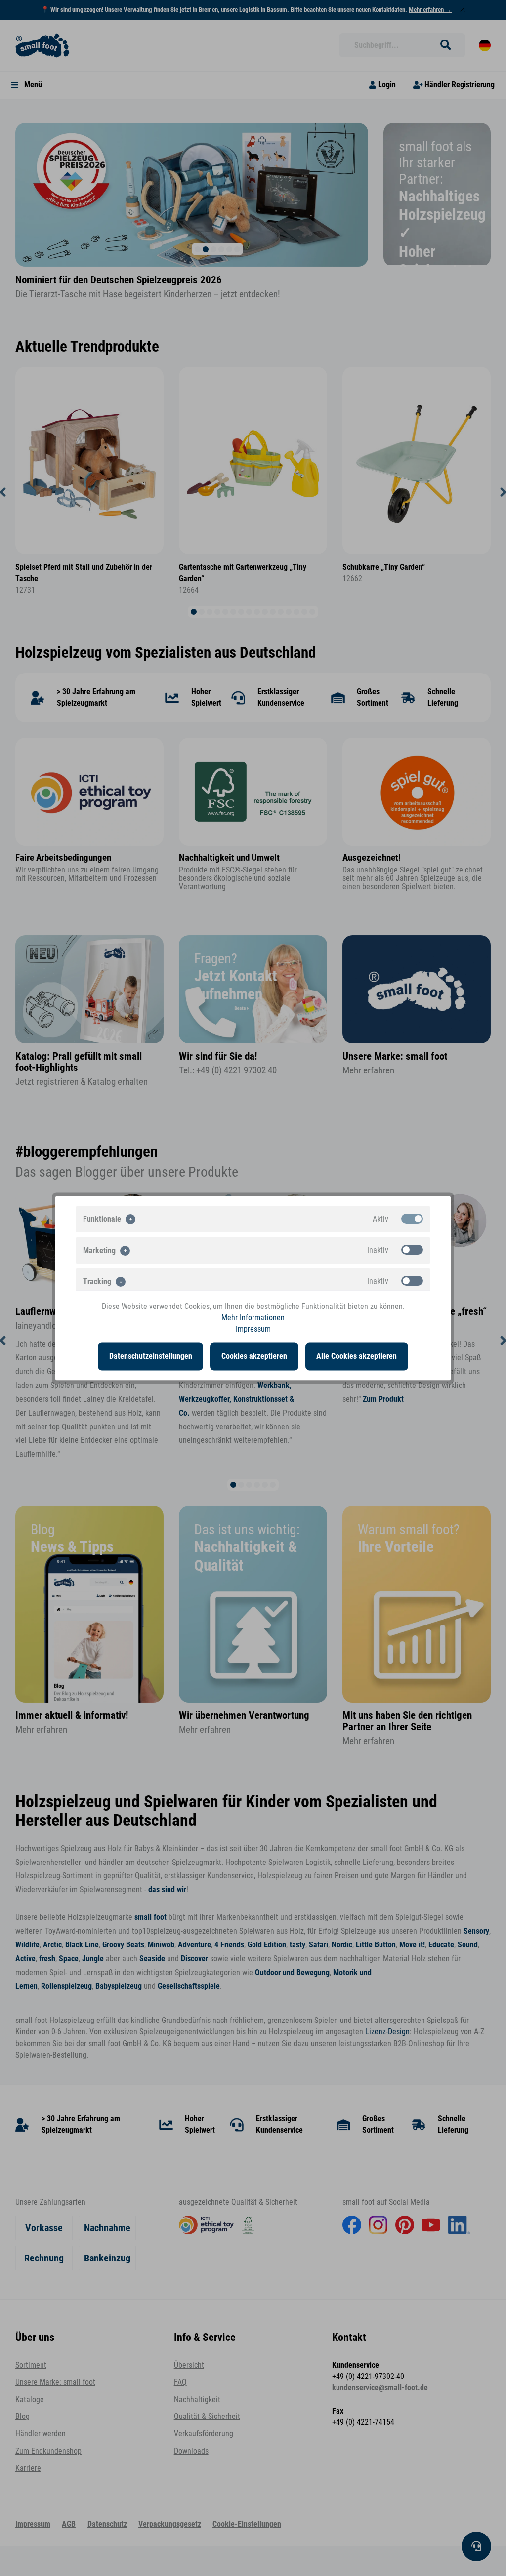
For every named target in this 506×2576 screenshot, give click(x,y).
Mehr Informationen (253, 1317)
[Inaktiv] (412, 1249)
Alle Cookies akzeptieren (357, 1356)
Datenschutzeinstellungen (151, 1356)
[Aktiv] (412, 1218)
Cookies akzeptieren (254, 1356)
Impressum (253, 1329)
